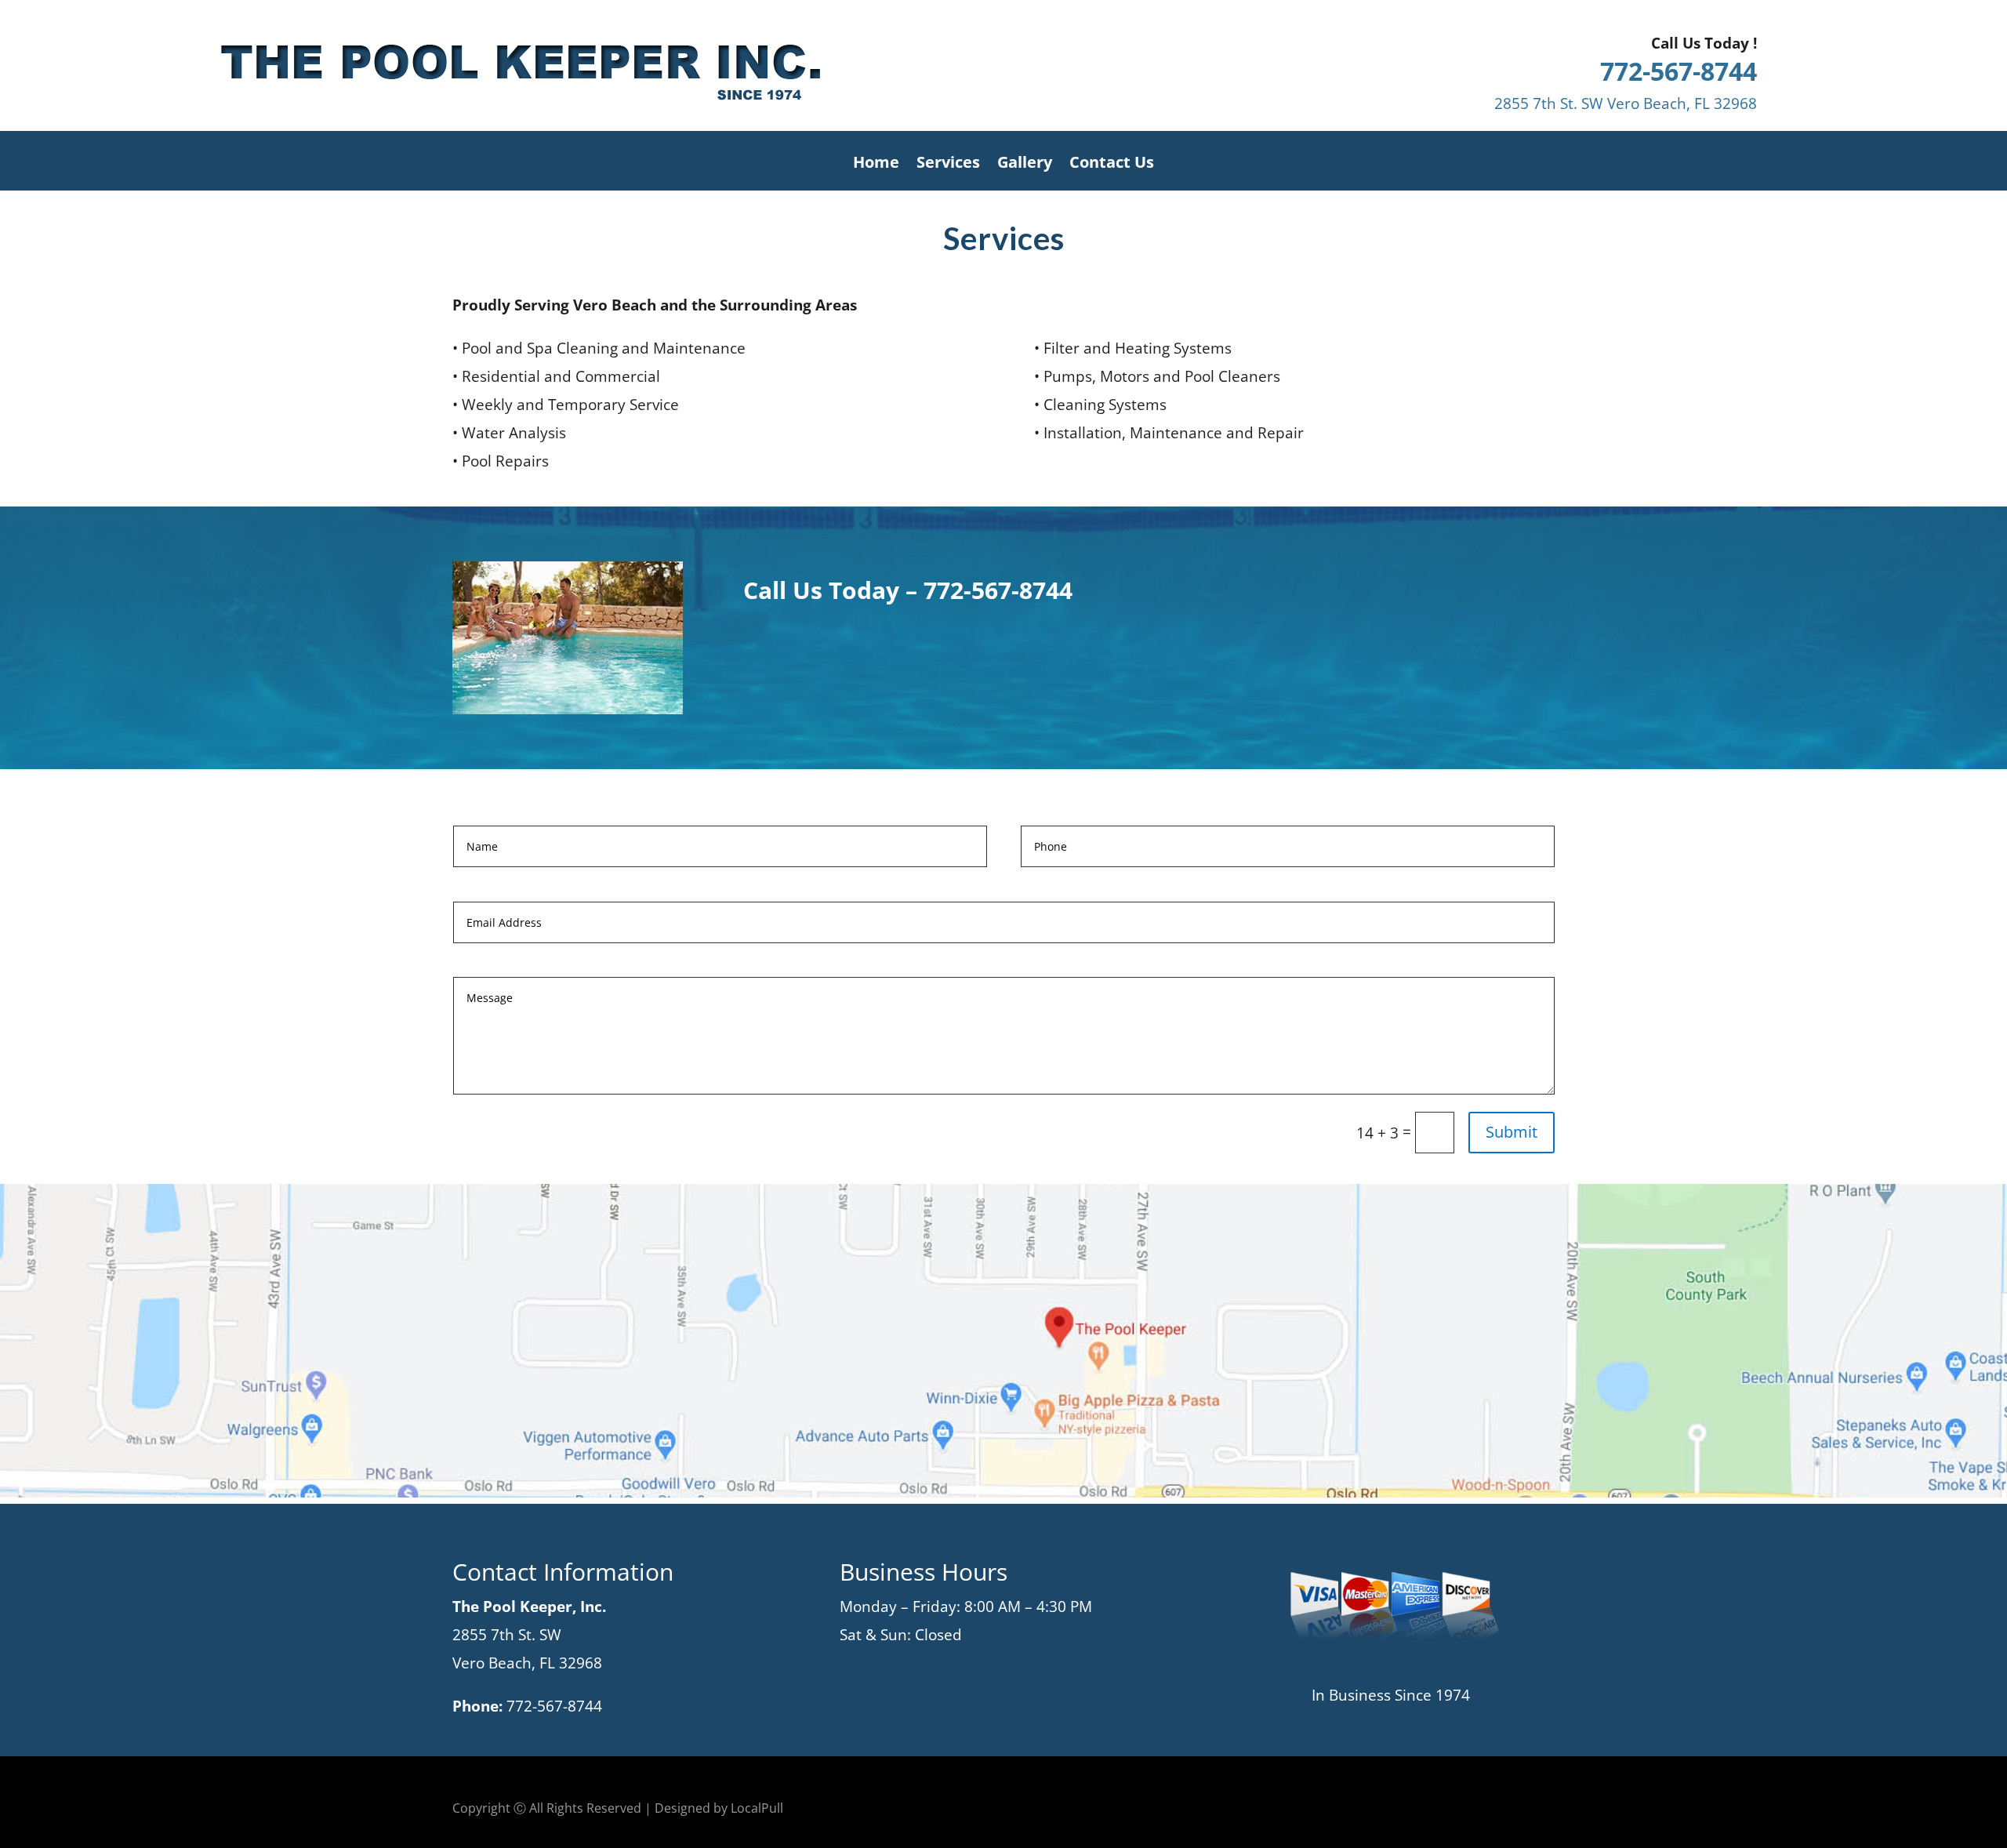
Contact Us (1112, 165)
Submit (1512, 1132)
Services (948, 165)
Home (876, 165)
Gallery (1025, 165)
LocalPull (757, 1808)
